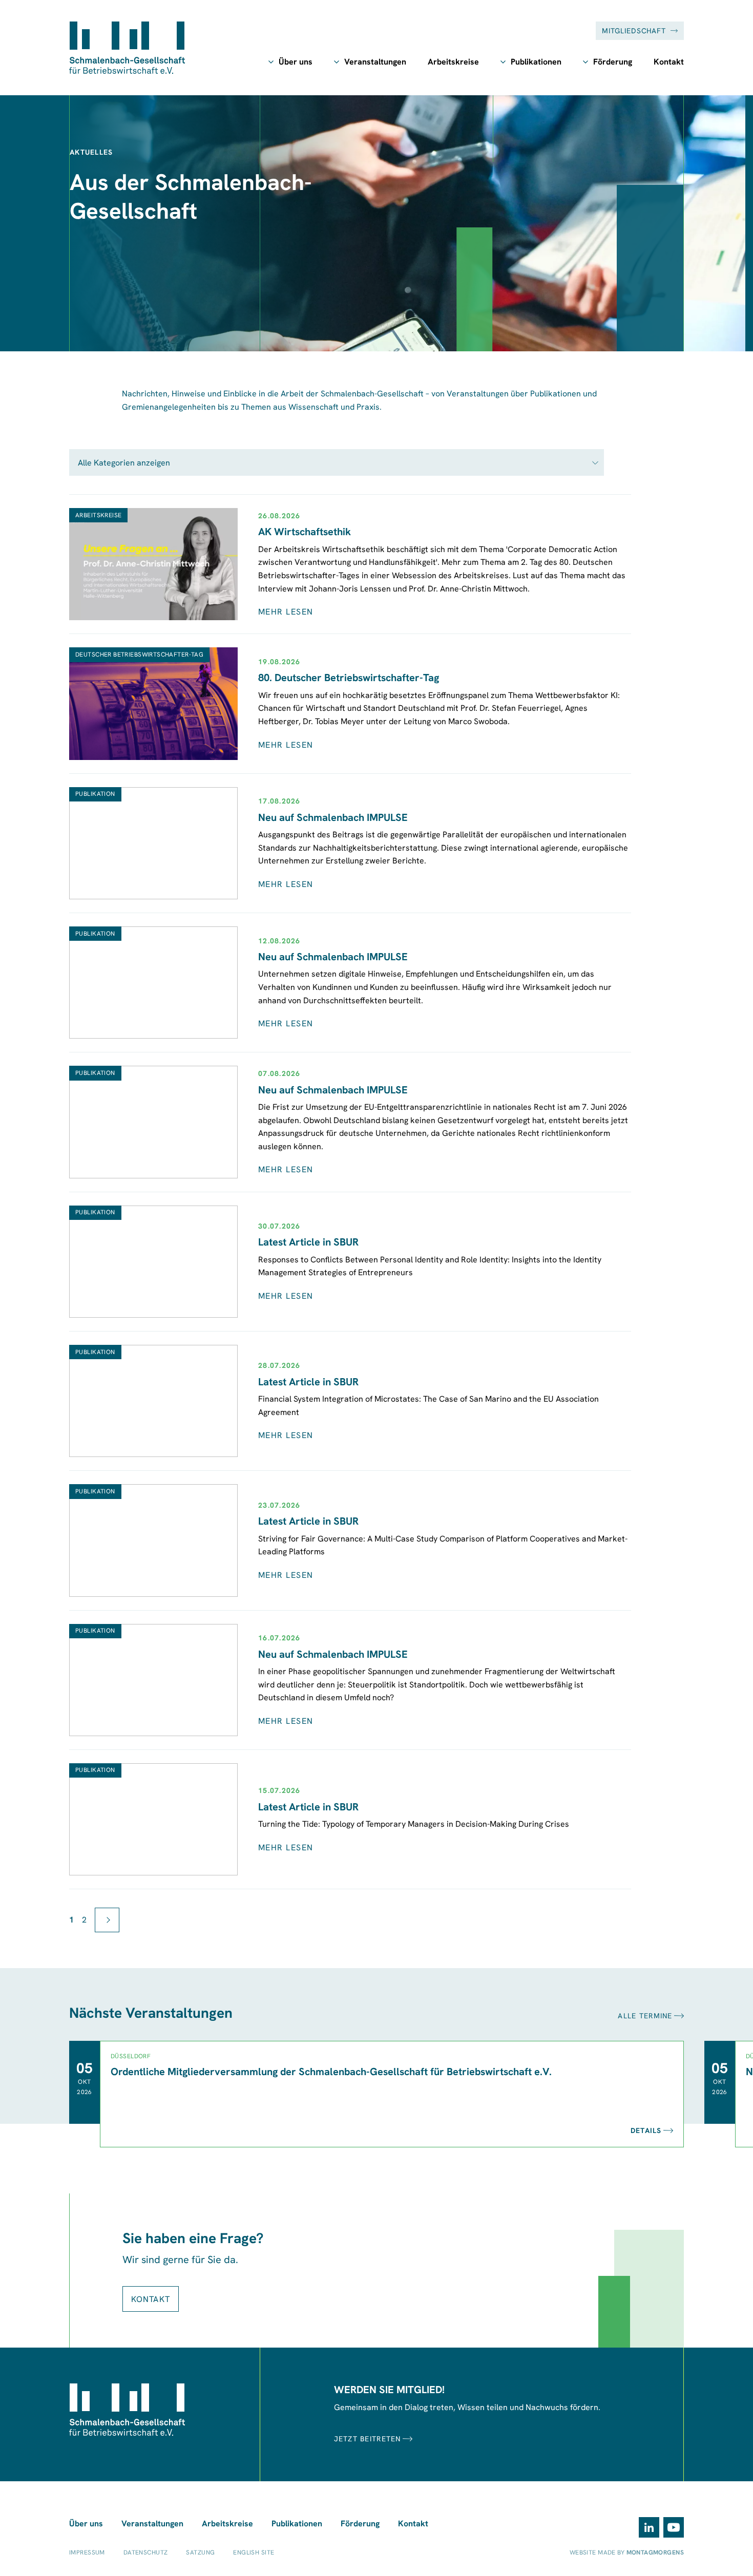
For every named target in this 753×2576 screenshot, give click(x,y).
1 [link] (71, 1920)
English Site (254, 2552)
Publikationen (536, 62)
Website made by (627, 2552)
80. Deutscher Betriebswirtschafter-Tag (349, 678)
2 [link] (84, 1920)
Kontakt (669, 62)
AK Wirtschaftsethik (305, 532)
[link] (107, 1920)
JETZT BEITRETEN (368, 2439)
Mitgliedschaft (634, 31)
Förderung (613, 62)
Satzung (200, 2552)
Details (646, 2130)
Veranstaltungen (375, 62)
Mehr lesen (286, 612)
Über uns (296, 62)
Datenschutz (146, 2552)
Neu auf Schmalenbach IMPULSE (333, 817)
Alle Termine (645, 2016)
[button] (337, 462)
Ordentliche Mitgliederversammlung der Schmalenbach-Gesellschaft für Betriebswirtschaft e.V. (331, 2072)
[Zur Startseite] (127, 48)
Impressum (87, 2552)
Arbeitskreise (453, 62)
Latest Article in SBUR (308, 1242)
